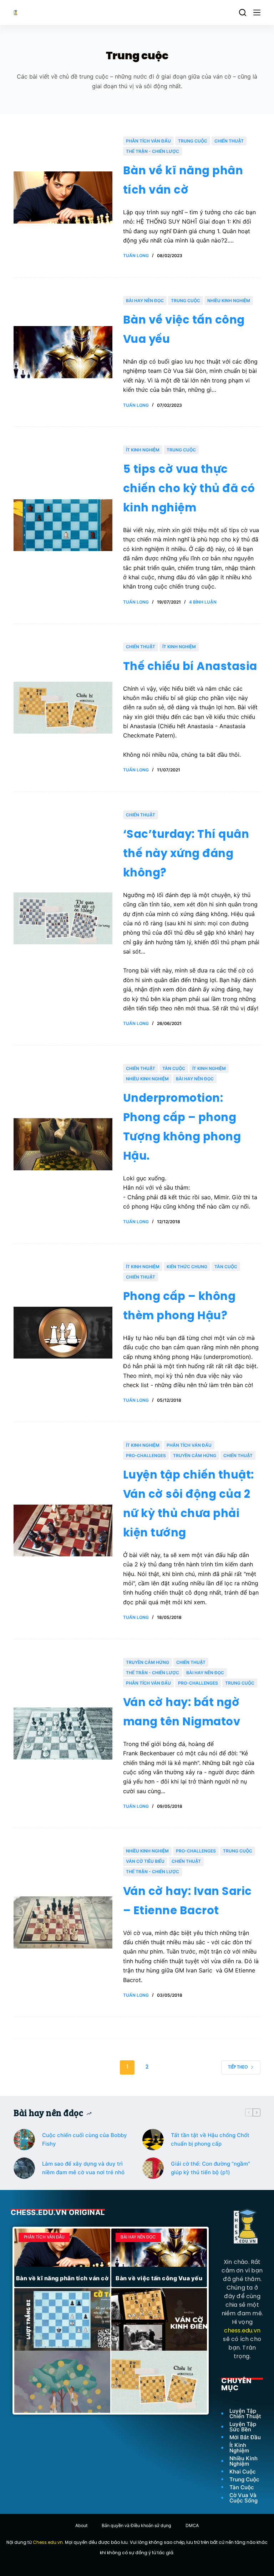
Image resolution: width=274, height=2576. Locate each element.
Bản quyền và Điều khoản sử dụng (136, 2525)
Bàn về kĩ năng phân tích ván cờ (62, 2278)
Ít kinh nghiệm (143, 450)
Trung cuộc (193, 141)
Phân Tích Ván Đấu (148, 141)
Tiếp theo (238, 2067)
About (81, 2525)
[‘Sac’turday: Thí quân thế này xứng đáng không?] (63, 919)
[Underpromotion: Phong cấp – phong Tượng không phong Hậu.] (63, 1144)
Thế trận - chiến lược (153, 151)
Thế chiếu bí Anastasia (190, 667)
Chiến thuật (229, 141)
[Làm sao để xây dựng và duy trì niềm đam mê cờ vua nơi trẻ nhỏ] (24, 2168)
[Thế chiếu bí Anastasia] (63, 708)
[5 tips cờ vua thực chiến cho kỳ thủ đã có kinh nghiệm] (63, 525)
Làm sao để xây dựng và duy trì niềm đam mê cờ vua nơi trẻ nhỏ (83, 2168)
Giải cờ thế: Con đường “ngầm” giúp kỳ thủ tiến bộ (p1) (210, 2168)
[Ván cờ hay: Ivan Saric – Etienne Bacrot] (63, 1922)
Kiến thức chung (187, 1267)
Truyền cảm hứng (195, 1455)
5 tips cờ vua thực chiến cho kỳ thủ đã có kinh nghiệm (189, 489)
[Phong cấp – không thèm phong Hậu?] (63, 1333)
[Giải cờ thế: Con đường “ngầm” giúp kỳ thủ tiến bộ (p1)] (153, 2168)
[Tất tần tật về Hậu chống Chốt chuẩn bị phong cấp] (153, 2140)
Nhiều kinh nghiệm (229, 301)
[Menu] (257, 12)
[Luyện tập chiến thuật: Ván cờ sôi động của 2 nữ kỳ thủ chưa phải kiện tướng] (63, 1531)
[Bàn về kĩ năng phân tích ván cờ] (63, 197)
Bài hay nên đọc (145, 301)
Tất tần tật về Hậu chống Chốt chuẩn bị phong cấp (210, 2140)
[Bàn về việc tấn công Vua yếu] (63, 352)
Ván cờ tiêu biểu (145, 1861)
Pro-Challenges (146, 1455)
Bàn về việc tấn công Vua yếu (159, 2278)
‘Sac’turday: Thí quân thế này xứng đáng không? (186, 854)
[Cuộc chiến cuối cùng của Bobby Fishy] (24, 2140)
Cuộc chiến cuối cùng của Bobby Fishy (85, 2140)
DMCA (192, 2525)
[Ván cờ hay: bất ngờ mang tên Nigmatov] (63, 1734)
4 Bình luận (203, 602)
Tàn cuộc (174, 1068)
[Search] (243, 12)
